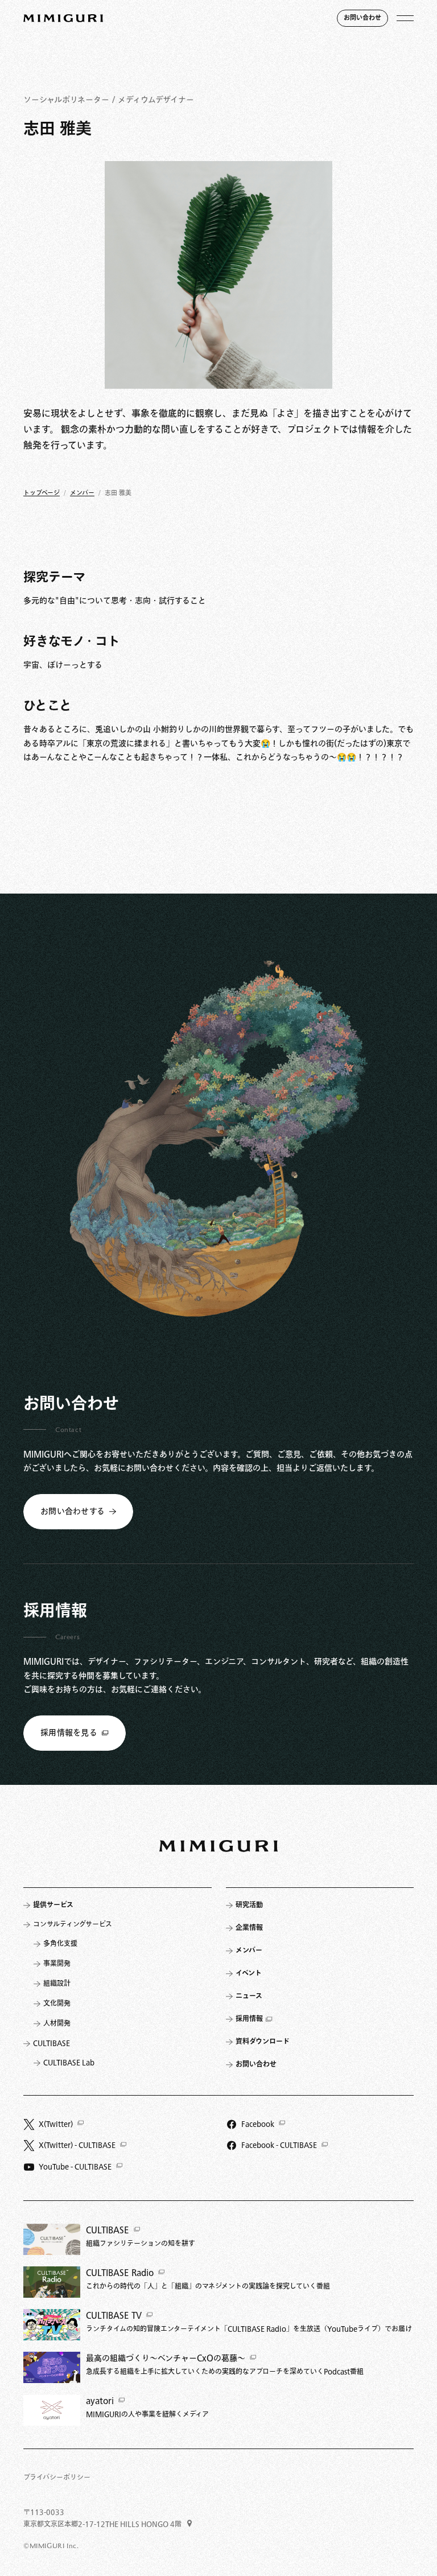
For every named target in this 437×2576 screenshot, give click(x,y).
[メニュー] (405, 18)
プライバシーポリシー (57, 2478)
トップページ (42, 493)
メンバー (82, 493)
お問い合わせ (362, 18)
